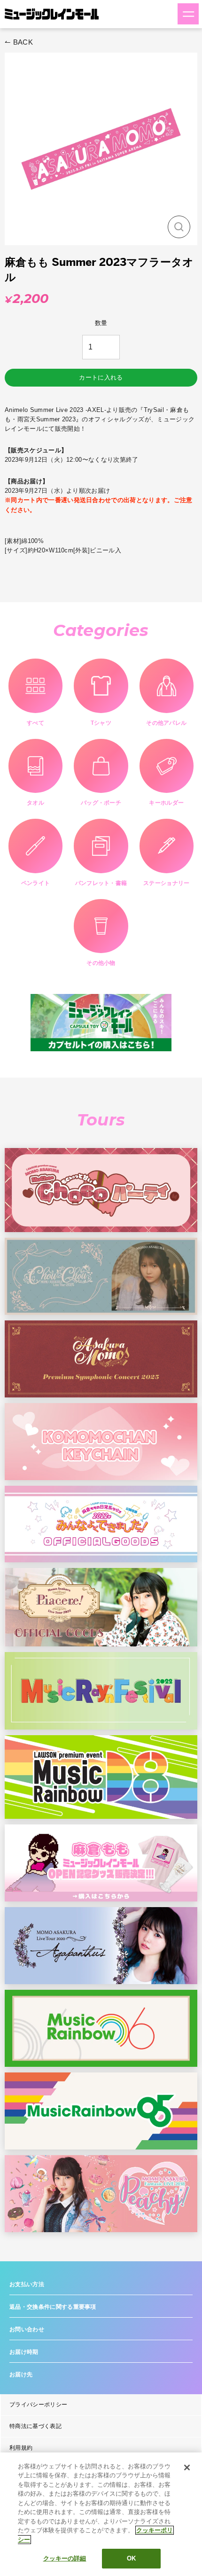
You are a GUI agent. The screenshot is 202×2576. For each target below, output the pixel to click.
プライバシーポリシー (38, 2405)
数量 (101, 323)
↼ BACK (19, 42)
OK (131, 2558)
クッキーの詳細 (65, 2558)
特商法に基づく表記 (35, 2426)
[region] (101, 2514)
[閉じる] (187, 2467)
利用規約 (21, 2448)
